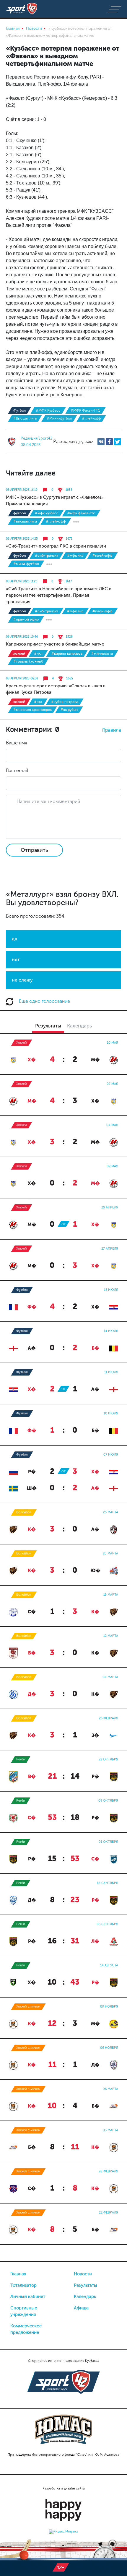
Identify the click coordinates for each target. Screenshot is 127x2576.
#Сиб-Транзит (47, 556)
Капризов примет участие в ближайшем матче (55, 644)
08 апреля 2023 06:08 (22, 678)
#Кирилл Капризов (67, 653)
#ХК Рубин (69, 710)
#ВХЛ (38, 702)
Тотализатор (23, 2285)
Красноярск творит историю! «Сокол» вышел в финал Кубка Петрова (56, 689)
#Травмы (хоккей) (28, 661)
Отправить (34, 850)
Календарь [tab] (79, 1026)
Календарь (85, 2296)
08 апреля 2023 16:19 (22, 490)
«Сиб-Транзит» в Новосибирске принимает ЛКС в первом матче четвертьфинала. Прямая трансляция (59, 595)
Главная (18, 2274)
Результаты (86, 2285)
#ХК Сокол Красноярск (32, 710)
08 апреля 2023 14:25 (22, 539)
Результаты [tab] (48, 1026)
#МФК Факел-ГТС (86, 410)
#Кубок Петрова (65, 702)
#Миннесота (102, 653)
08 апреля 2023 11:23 (22, 581)
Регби (21, 1759)
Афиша (81, 2308)
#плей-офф (91, 418)
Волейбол (24, 1512)
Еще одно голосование (44, 1001)
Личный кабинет (28, 2296)
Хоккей (19, 653)
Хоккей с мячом (28, 2007)
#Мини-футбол (59, 418)
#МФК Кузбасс (48, 410)
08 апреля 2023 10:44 (22, 637)
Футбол (19, 410)
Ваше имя (17, 743)
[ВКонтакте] (101, 442)
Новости (83, 2274)
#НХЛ (38, 653)
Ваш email (17, 770)
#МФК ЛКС (75, 556)
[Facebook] (109, 442)
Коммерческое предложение (26, 2329)
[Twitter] (118, 442)
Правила (112, 730)
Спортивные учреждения (24, 2311)
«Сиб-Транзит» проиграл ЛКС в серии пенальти (56, 546)
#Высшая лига (25, 418)
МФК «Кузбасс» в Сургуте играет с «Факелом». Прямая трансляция (55, 500)
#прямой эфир (26, 619)
